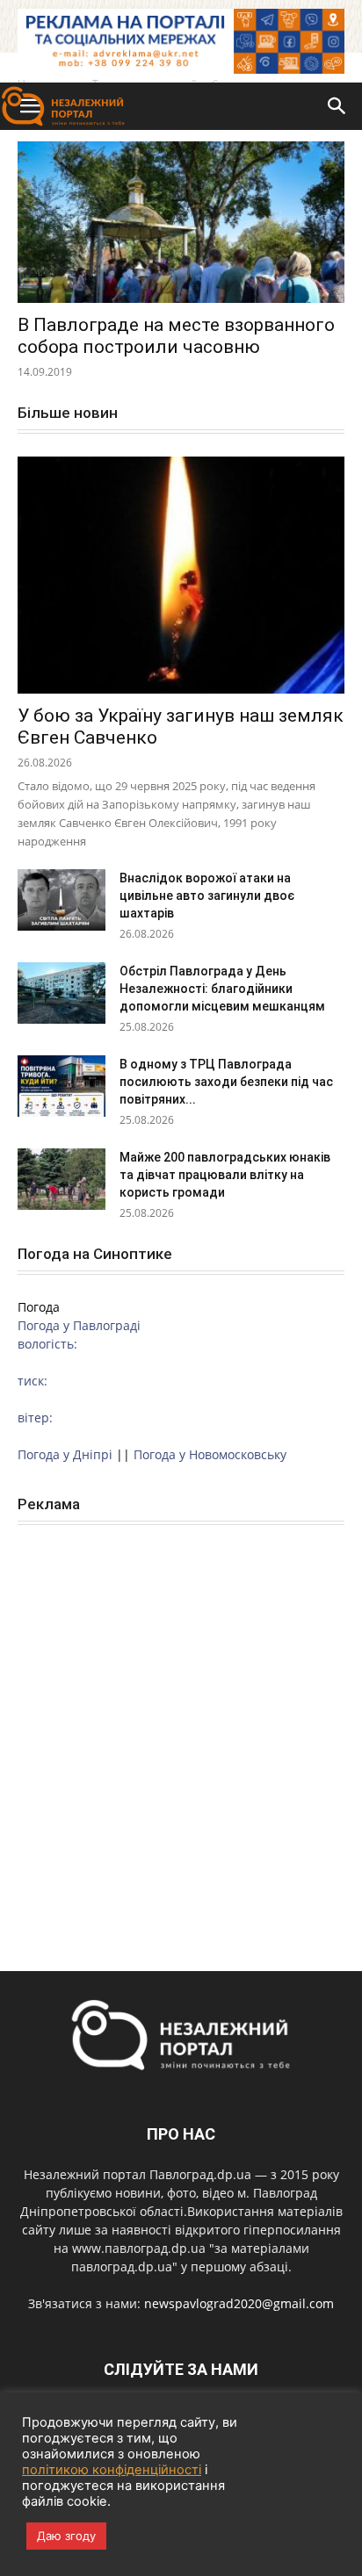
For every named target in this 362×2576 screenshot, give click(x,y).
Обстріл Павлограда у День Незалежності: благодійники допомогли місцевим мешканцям (222, 989)
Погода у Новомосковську (210, 1454)
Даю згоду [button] (66, 2536)
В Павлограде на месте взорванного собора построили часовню (176, 336)
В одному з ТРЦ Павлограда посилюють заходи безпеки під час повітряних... (226, 1082)
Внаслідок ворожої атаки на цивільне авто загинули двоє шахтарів (207, 896)
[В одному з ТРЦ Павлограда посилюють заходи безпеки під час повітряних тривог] (62, 1086)
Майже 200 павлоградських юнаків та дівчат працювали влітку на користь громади (225, 1175)
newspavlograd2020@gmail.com (239, 2303)
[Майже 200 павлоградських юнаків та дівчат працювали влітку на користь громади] (62, 1179)
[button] (337, 106)
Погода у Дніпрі (65, 1454)
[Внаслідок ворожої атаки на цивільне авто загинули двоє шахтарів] (62, 900)
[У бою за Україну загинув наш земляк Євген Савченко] (181, 575)
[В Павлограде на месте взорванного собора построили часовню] (181, 222)
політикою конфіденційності (112, 2470)
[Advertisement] (181, 1729)
